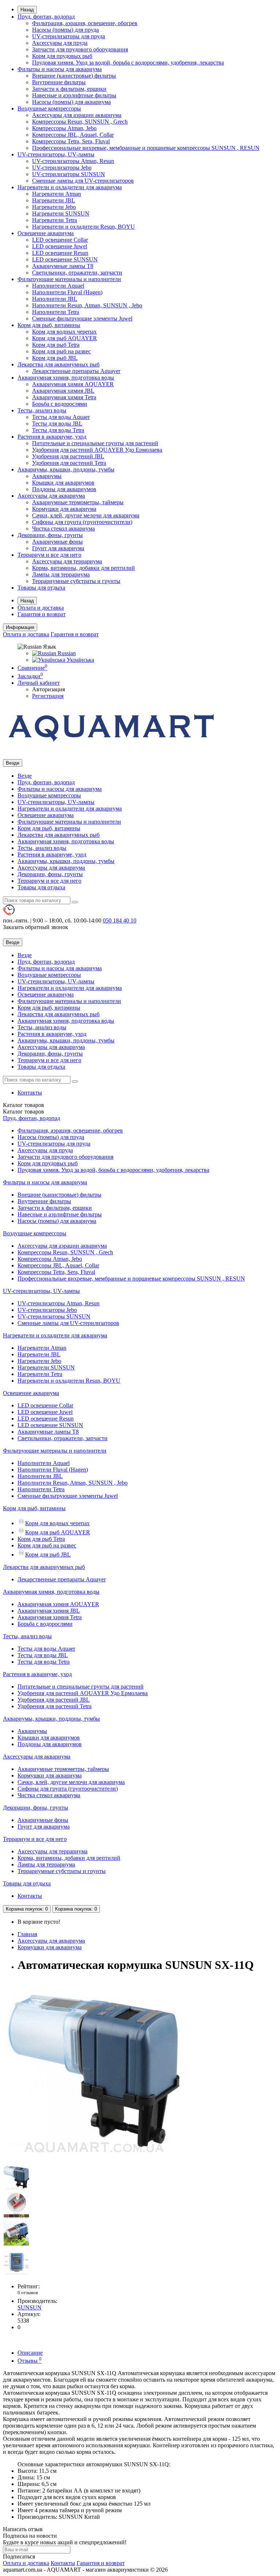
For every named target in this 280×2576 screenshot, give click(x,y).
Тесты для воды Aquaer (61, 417)
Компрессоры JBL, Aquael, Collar (73, 135)
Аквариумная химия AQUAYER (73, 384)
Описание (30, 2353)
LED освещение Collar (60, 240)
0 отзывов (28, 2293)
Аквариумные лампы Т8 (63, 266)
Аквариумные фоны (57, 542)
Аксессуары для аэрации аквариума (77, 115)
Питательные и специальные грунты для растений (95, 443)
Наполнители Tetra (56, 312)
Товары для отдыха (41, 588)
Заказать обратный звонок (36, 927)
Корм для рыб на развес (61, 351)
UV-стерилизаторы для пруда (69, 36)
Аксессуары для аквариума (51, 496)
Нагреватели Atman (57, 194)
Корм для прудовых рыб (62, 56)
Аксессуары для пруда (60, 43)
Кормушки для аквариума (64, 509)
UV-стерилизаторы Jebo (62, 168)
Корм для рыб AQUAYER (65, 338)
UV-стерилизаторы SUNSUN (69, 174)
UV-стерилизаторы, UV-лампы (56, 154)
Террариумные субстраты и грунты (76, 581)
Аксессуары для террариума (67, 561)
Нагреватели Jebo (54, 207)
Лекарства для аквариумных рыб (59, 364)
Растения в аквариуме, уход (52, 437)
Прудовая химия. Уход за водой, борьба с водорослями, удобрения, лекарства (128, 63)
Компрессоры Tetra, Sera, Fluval (71, 141)
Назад (27, 10)
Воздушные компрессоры (49, 108)
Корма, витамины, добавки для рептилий (83, 568)
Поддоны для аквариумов (64, 489)
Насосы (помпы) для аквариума (71, 102)
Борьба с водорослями (60, 404)
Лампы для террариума (61, 574)
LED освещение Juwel (60, 246)
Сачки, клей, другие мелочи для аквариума (86, 515)
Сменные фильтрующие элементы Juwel (82, 318)
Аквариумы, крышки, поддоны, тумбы (66, 469)
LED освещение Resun (60, 253)
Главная (27, 1934)
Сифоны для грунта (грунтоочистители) (82, 522)
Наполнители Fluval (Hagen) (67, 292)
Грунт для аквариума (58, 548)
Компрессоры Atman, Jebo (64, 128)
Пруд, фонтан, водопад (46, 17)
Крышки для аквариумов (63, 483)
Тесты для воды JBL (57, 423)
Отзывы (30, 2361)
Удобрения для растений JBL (68, 456)
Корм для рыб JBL (55, 358)
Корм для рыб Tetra (56, 345)
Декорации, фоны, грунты (50, 535)
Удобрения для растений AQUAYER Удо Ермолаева (97, 450)
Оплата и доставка (41, 608)
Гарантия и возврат (42, 614)
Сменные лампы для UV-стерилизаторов (83, 181)
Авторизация (48, 689)
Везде (25, 776)
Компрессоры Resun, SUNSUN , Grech (80, 122)
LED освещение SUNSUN (65, 259)
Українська (80, 660)
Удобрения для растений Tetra (69, 463)
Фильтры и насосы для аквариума (60, 69)
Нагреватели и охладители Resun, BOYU (83, 227)
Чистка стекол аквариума (63, 529)
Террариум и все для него (49, 555)
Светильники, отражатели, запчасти (77, 273)
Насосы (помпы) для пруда (65, 30)
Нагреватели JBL (54, 200)
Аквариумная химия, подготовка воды (66, 378)
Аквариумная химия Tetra (64, 397)
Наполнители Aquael (58, 286)
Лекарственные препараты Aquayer (76, 371)
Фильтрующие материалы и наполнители (69, 279)
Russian (66, 653)
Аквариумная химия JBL (63, 391)
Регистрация (48, 696)
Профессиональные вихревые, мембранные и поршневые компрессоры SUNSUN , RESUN (146, 148)
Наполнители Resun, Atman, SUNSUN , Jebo (87, 305)
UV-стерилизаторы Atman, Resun (73, 161)
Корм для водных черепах (64, 332)
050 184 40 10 (120, 920)
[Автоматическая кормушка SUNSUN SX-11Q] (94, 2160)
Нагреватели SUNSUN (61, 213)
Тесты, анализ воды (42, 410)
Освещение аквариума (46, 233)
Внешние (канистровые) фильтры (74, 76)
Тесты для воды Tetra (58, 430)
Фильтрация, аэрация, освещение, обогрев (85, 23)
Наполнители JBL (55, 299)
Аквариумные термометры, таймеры (78, 502)
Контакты (30, 1093)
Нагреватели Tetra (55, 220)
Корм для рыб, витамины (49, 325)
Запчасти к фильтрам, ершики (69, 89)
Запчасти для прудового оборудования (80, 49)
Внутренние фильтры (59, 82)
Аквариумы (47, 476)
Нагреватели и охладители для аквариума (70, 187)
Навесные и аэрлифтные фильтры (74, 95)
